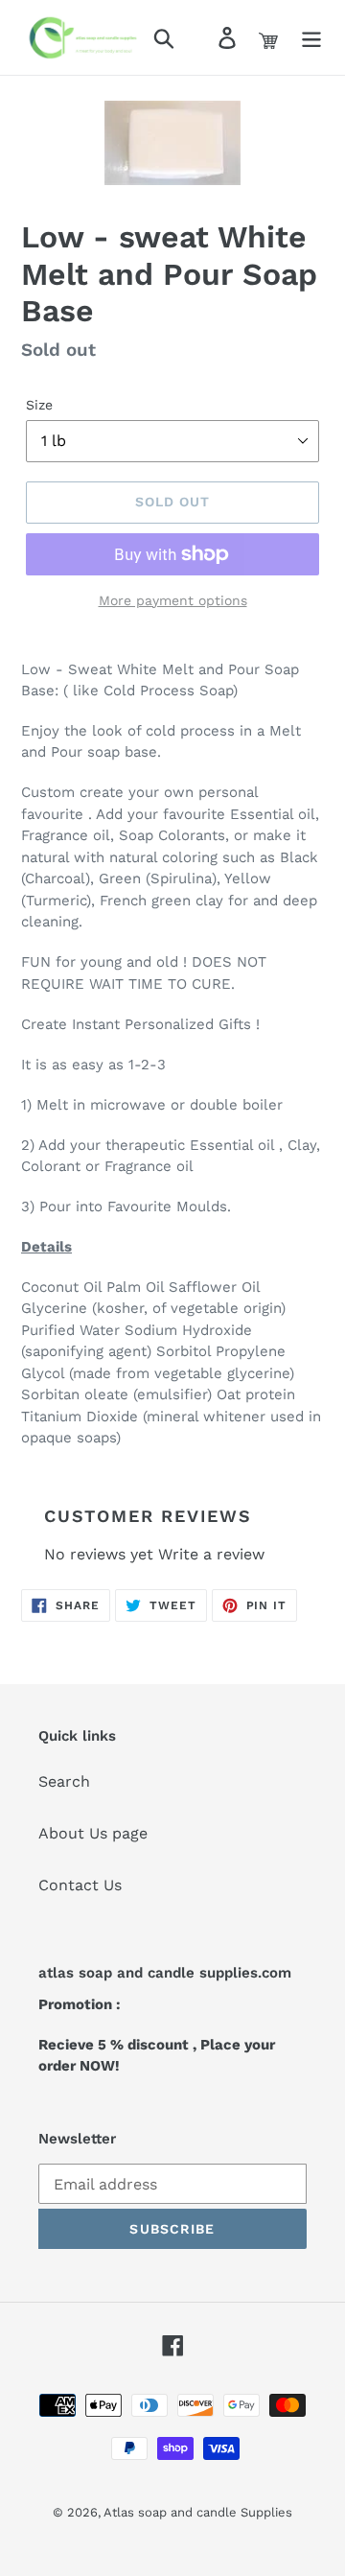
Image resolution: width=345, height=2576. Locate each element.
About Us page (93, 1833)
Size (39, 405)
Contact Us (80, 1885)
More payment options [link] (173, 600)
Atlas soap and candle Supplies (198, 2512)
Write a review (211, 1554)
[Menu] (311, 38)
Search (64, 1781)
